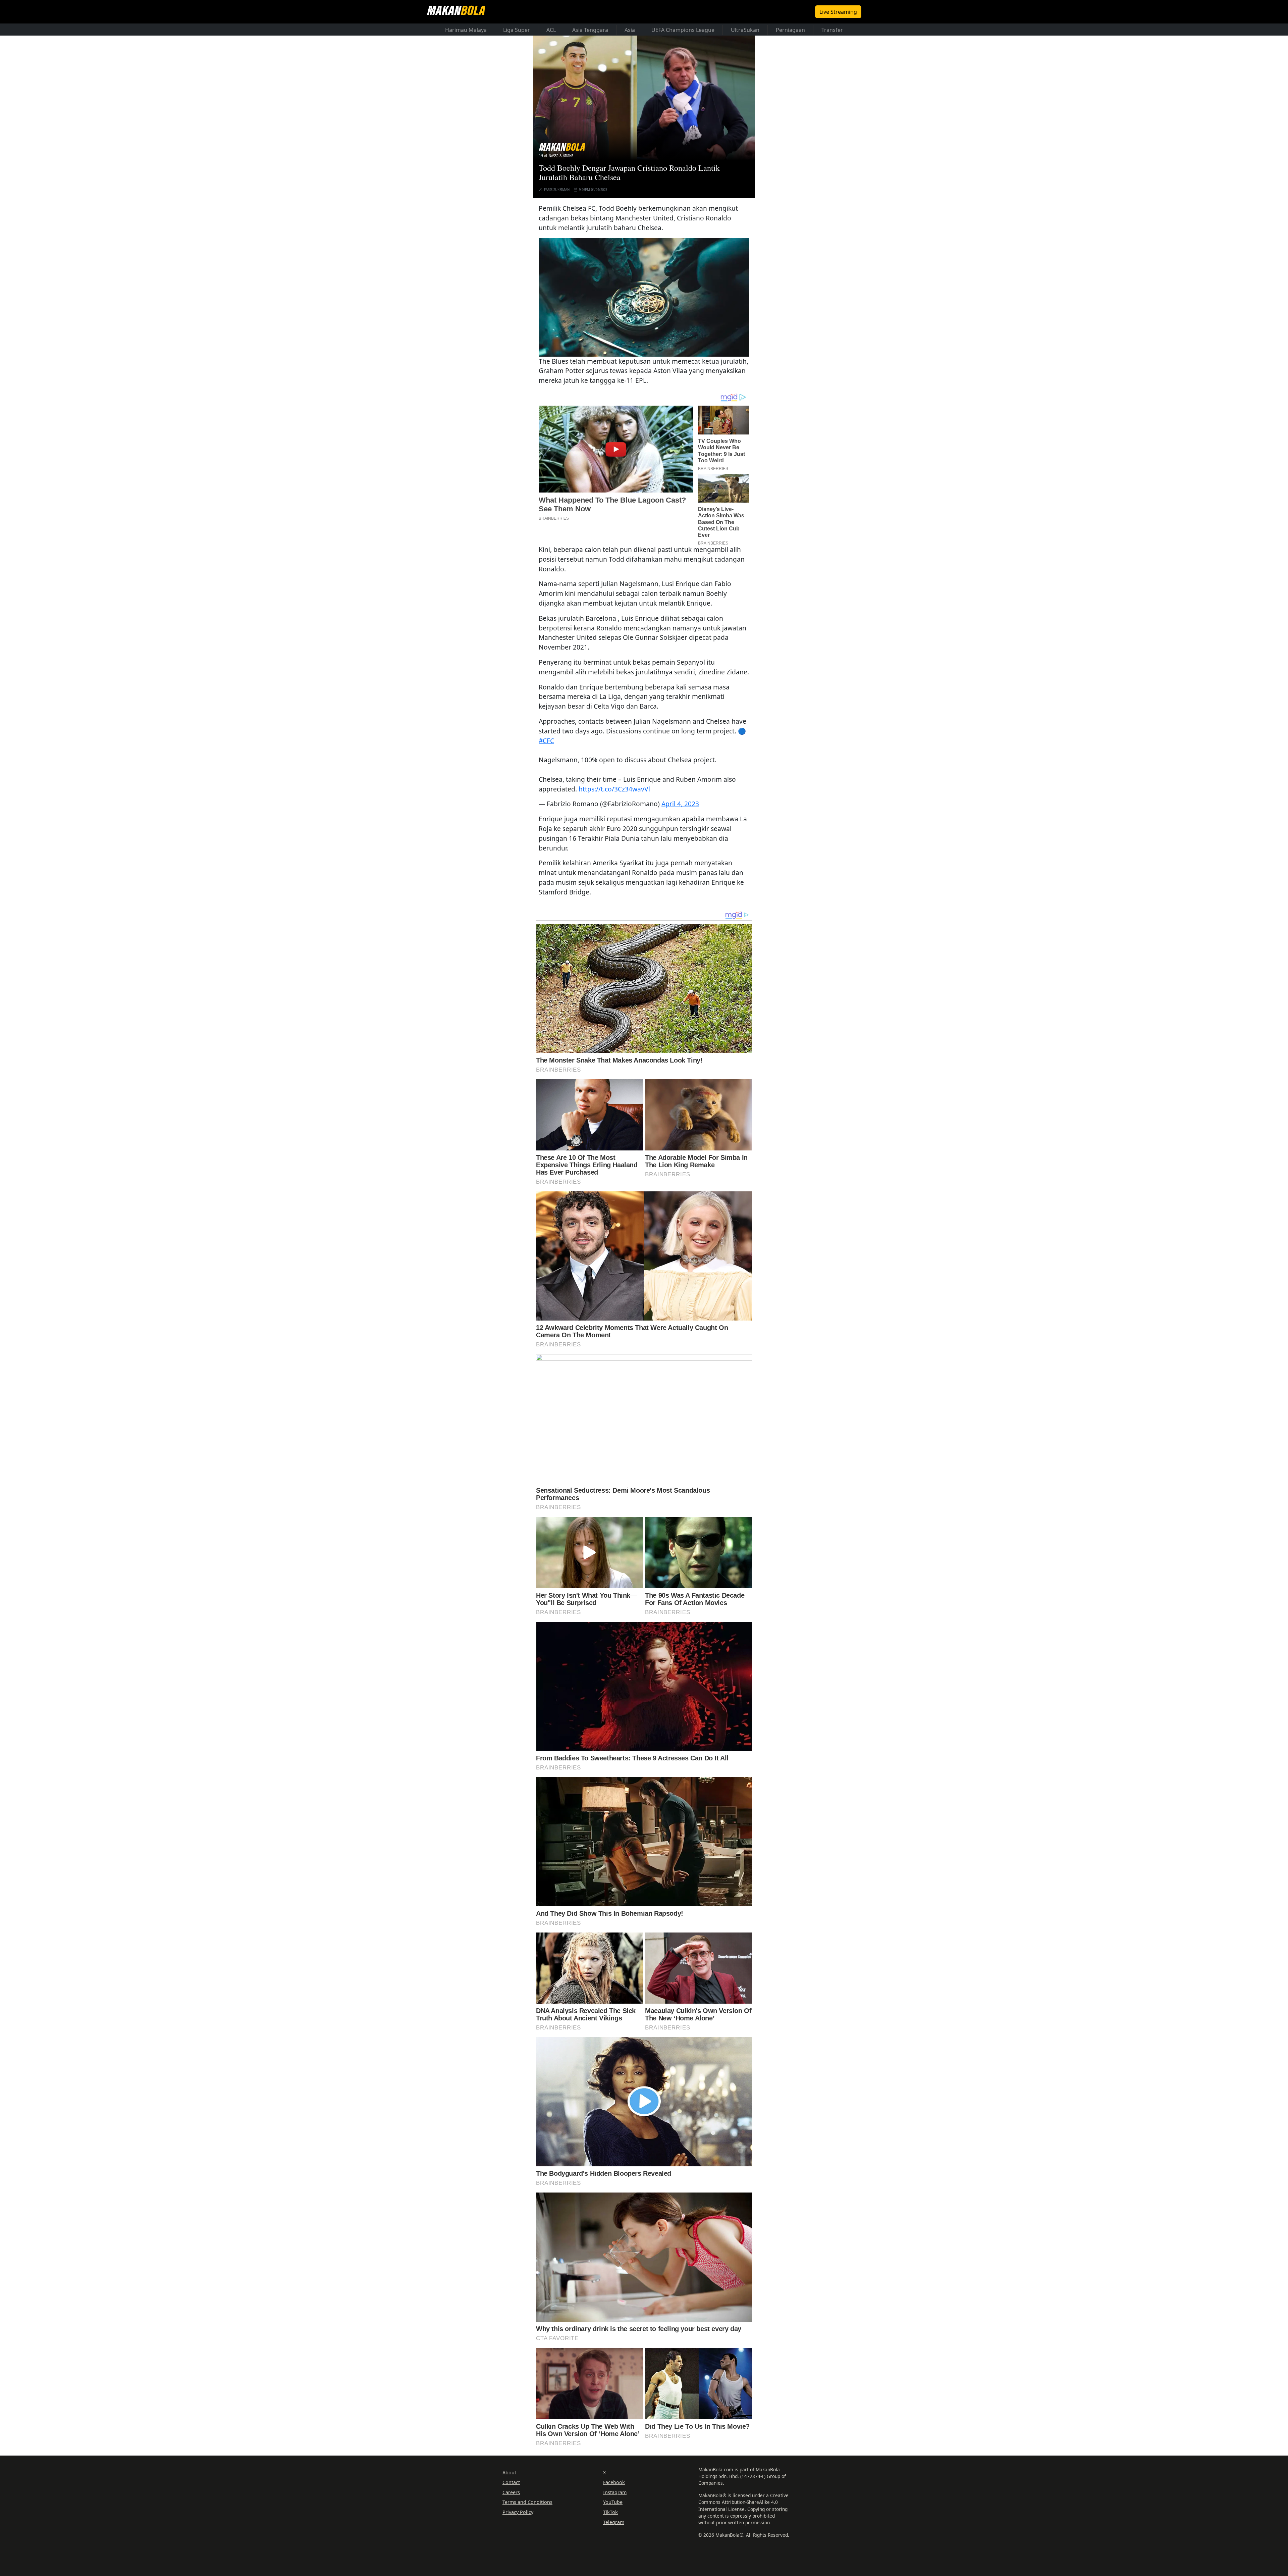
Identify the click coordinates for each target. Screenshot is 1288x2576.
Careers (511, 2492)
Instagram (615, 2492)
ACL (551, 30)
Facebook (614, 2482)
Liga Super (517, 30)
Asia (630, 30)
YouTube (613, 2502)
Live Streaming (838, 12)
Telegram (614, 2522)
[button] (644, 297)
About (509, 2472)
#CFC (546, 741)
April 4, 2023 (680, 804)
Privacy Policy (518, 2512)
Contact (511, 2482)
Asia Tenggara (590, 30)
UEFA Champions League (683, 30)
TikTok (610, 2512)
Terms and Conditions (527, 2502)
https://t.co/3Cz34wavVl (614, 789)
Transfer (832, 30)
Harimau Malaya (466, 30)
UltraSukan (745, 30)
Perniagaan (790, 30)
